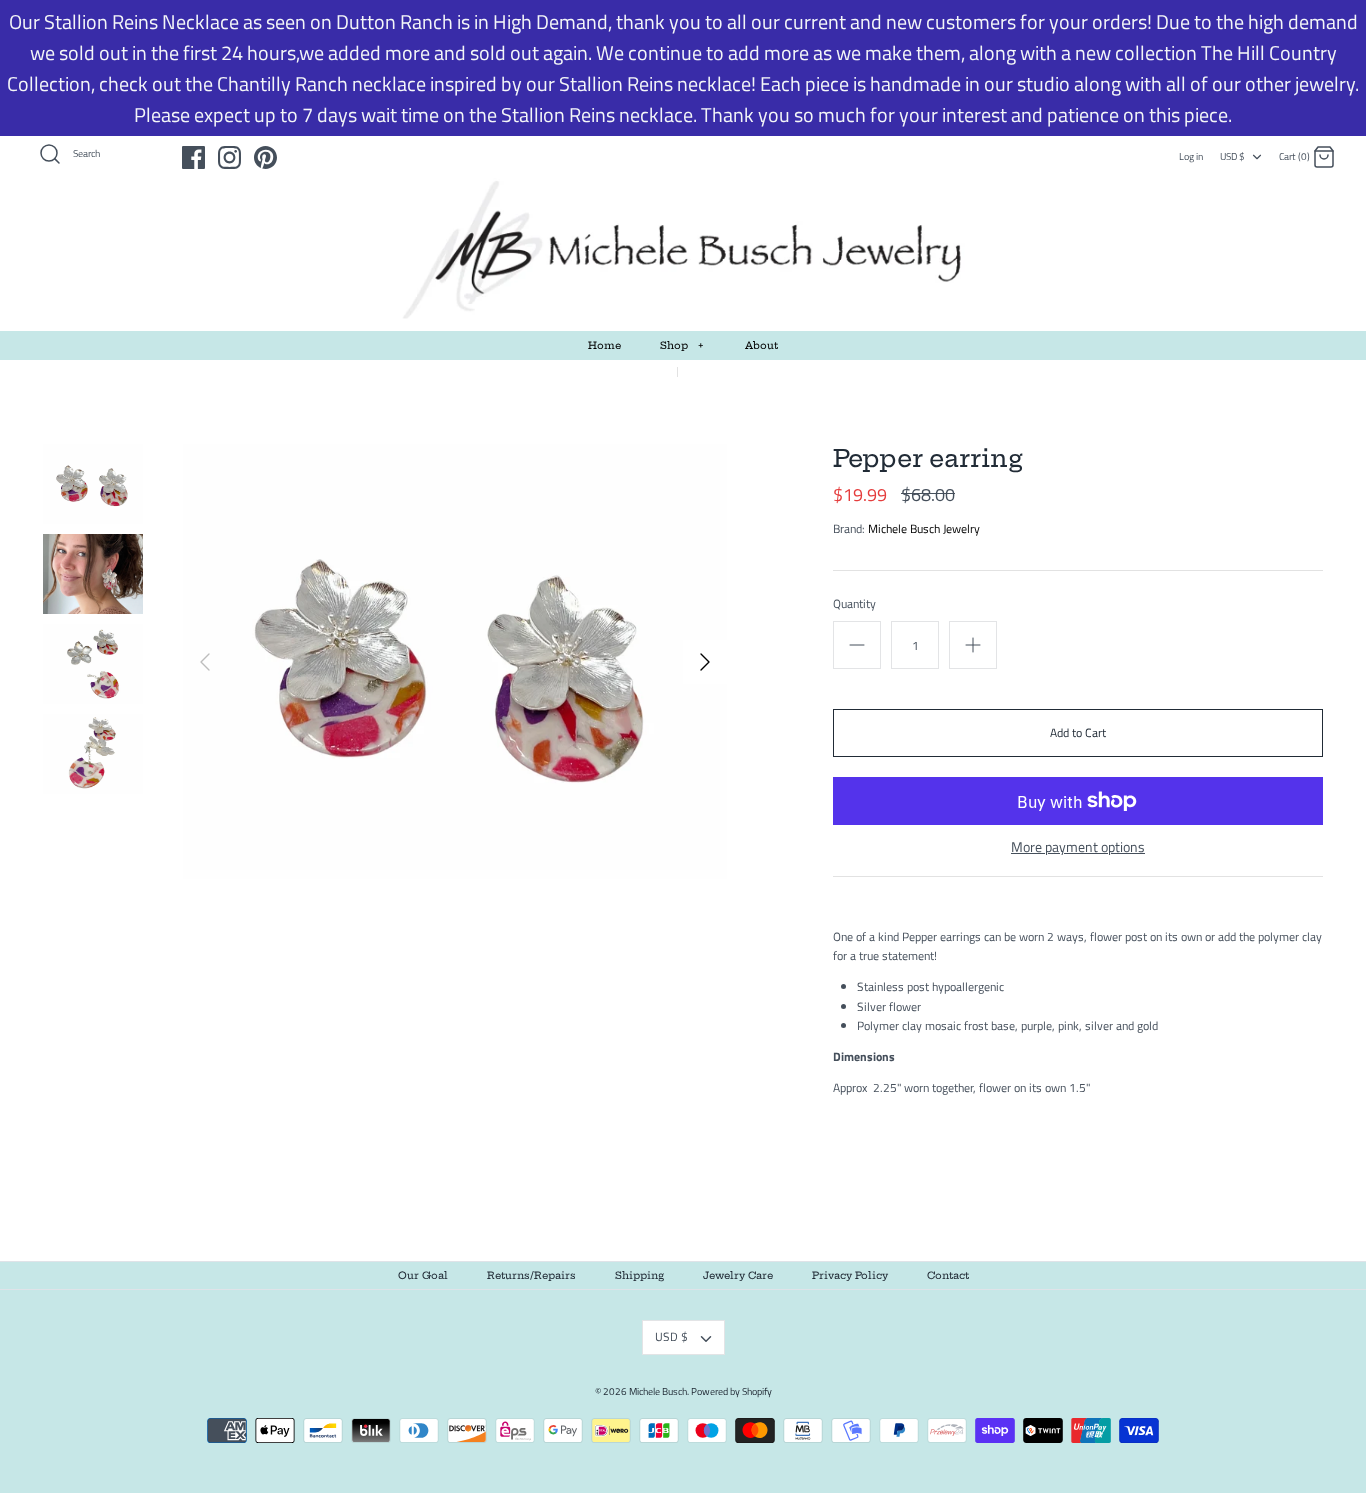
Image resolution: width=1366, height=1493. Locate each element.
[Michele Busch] (683, 251)
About (761, 345)
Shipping (639, 1275)
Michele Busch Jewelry (924, 528)
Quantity (854, 604)
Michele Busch (658, 1391)
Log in (1191, 156)
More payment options (1078, 847)
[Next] (705, 662)
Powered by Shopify (731, 1391)
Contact (948, 1275)
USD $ (1232, 156)
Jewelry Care (738, 1275)
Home (604, 345)
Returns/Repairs (531, 1275)
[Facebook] (193, 157)
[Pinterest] (265, 157)
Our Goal (423, 1275)
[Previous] (205, 662)
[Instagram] (229, 157)
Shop (682, 345)
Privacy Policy (850, 1275)
